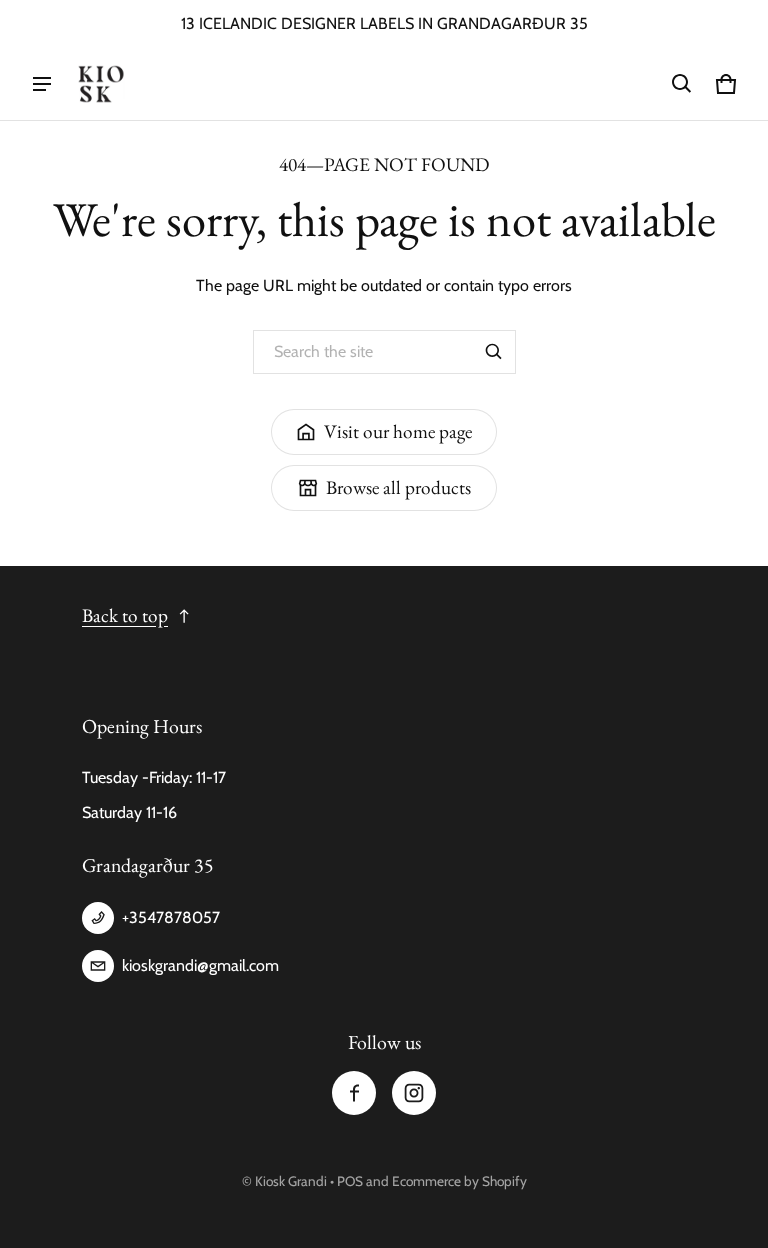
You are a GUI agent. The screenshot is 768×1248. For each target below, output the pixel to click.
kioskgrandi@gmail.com (200, 965)
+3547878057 (171, 917)
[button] (682, 84)
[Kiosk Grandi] (101, 84)
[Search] (494, 352)
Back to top (125, 615)
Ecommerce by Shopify (459, 1181)
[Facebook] (354, 1093)
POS (350, 1181)
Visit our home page (398, 431)
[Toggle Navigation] (42, 84)
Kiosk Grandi (291, 1181)
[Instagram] (414, 1093)
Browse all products (398, 487)
